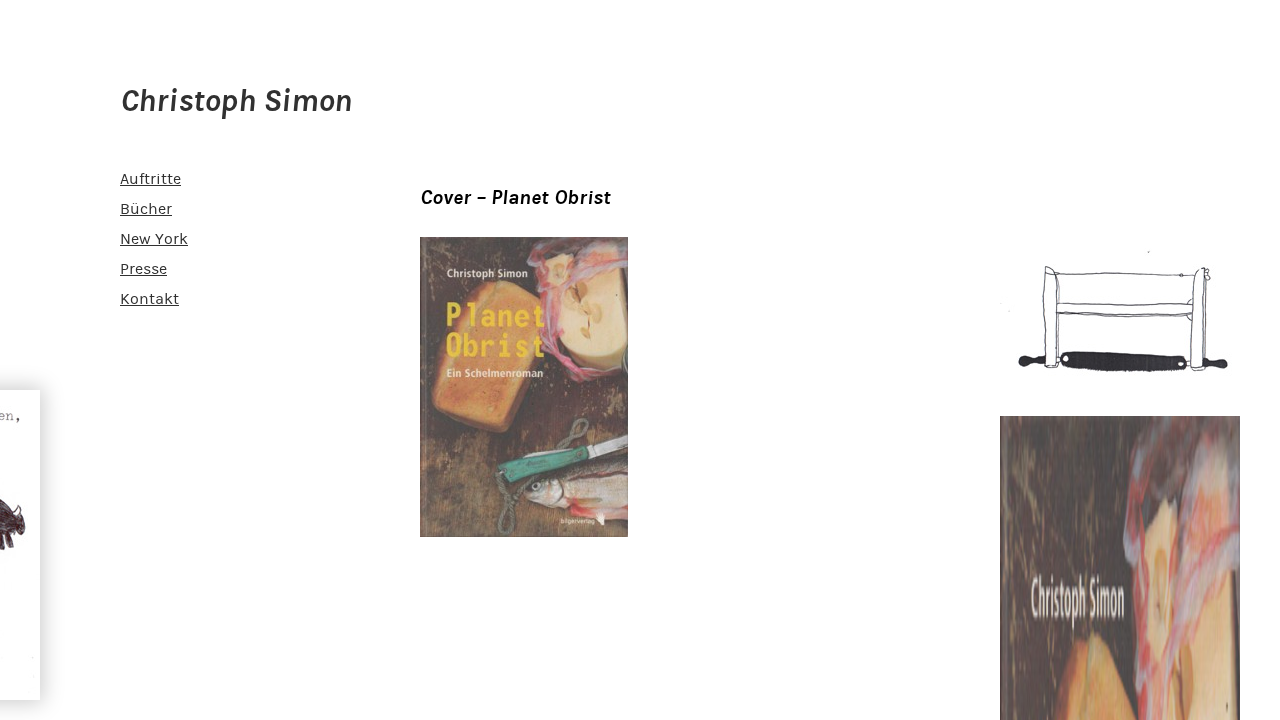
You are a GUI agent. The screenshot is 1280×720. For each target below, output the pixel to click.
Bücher (146, 209)
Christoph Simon (236, 101)
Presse (143, 269)
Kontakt (149, 299)
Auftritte (150, 179)
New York (154, 239)
